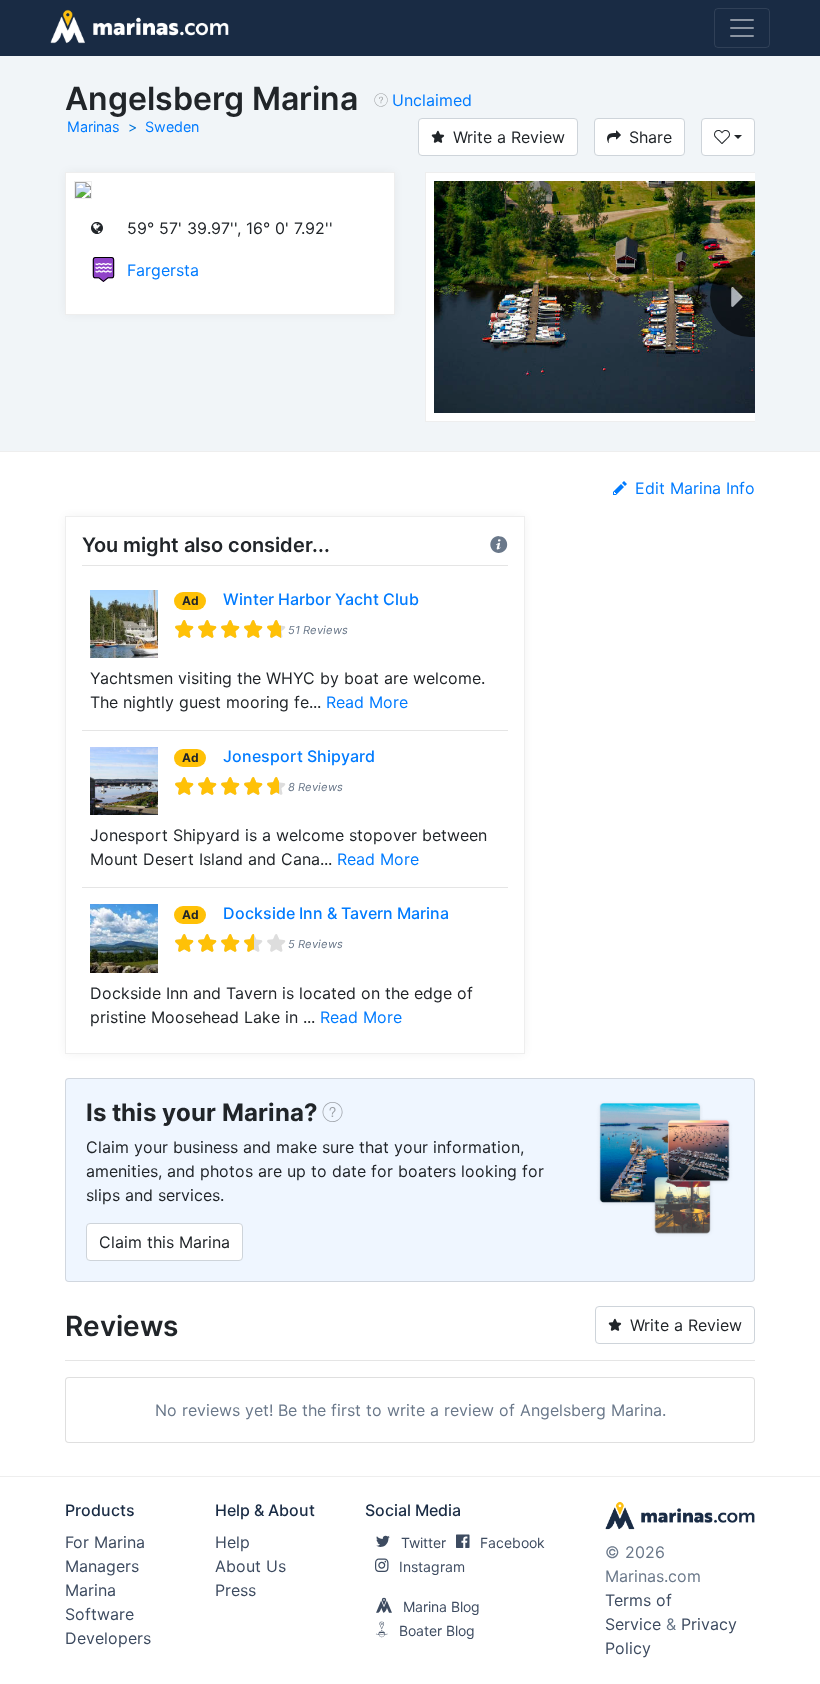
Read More (367, 702)
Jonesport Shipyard (299, 756)
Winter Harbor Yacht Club (321, 599)
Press (235, 1590)
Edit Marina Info (695, 488)
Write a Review (509, 137)
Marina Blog (441, 1606)
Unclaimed (432, 100)
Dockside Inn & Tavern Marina (336, 913)
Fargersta (163, 270)
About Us (250, 1566)
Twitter (423, 1542)
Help (232, 1542)
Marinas (93, 126)
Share (650, 137)
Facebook (512, 1542)
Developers (108, 1638)
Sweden (172, 126)
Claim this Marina (164, 1242)
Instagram (432, 1566)
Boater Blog (437, 1630)
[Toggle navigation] (742, 28)
